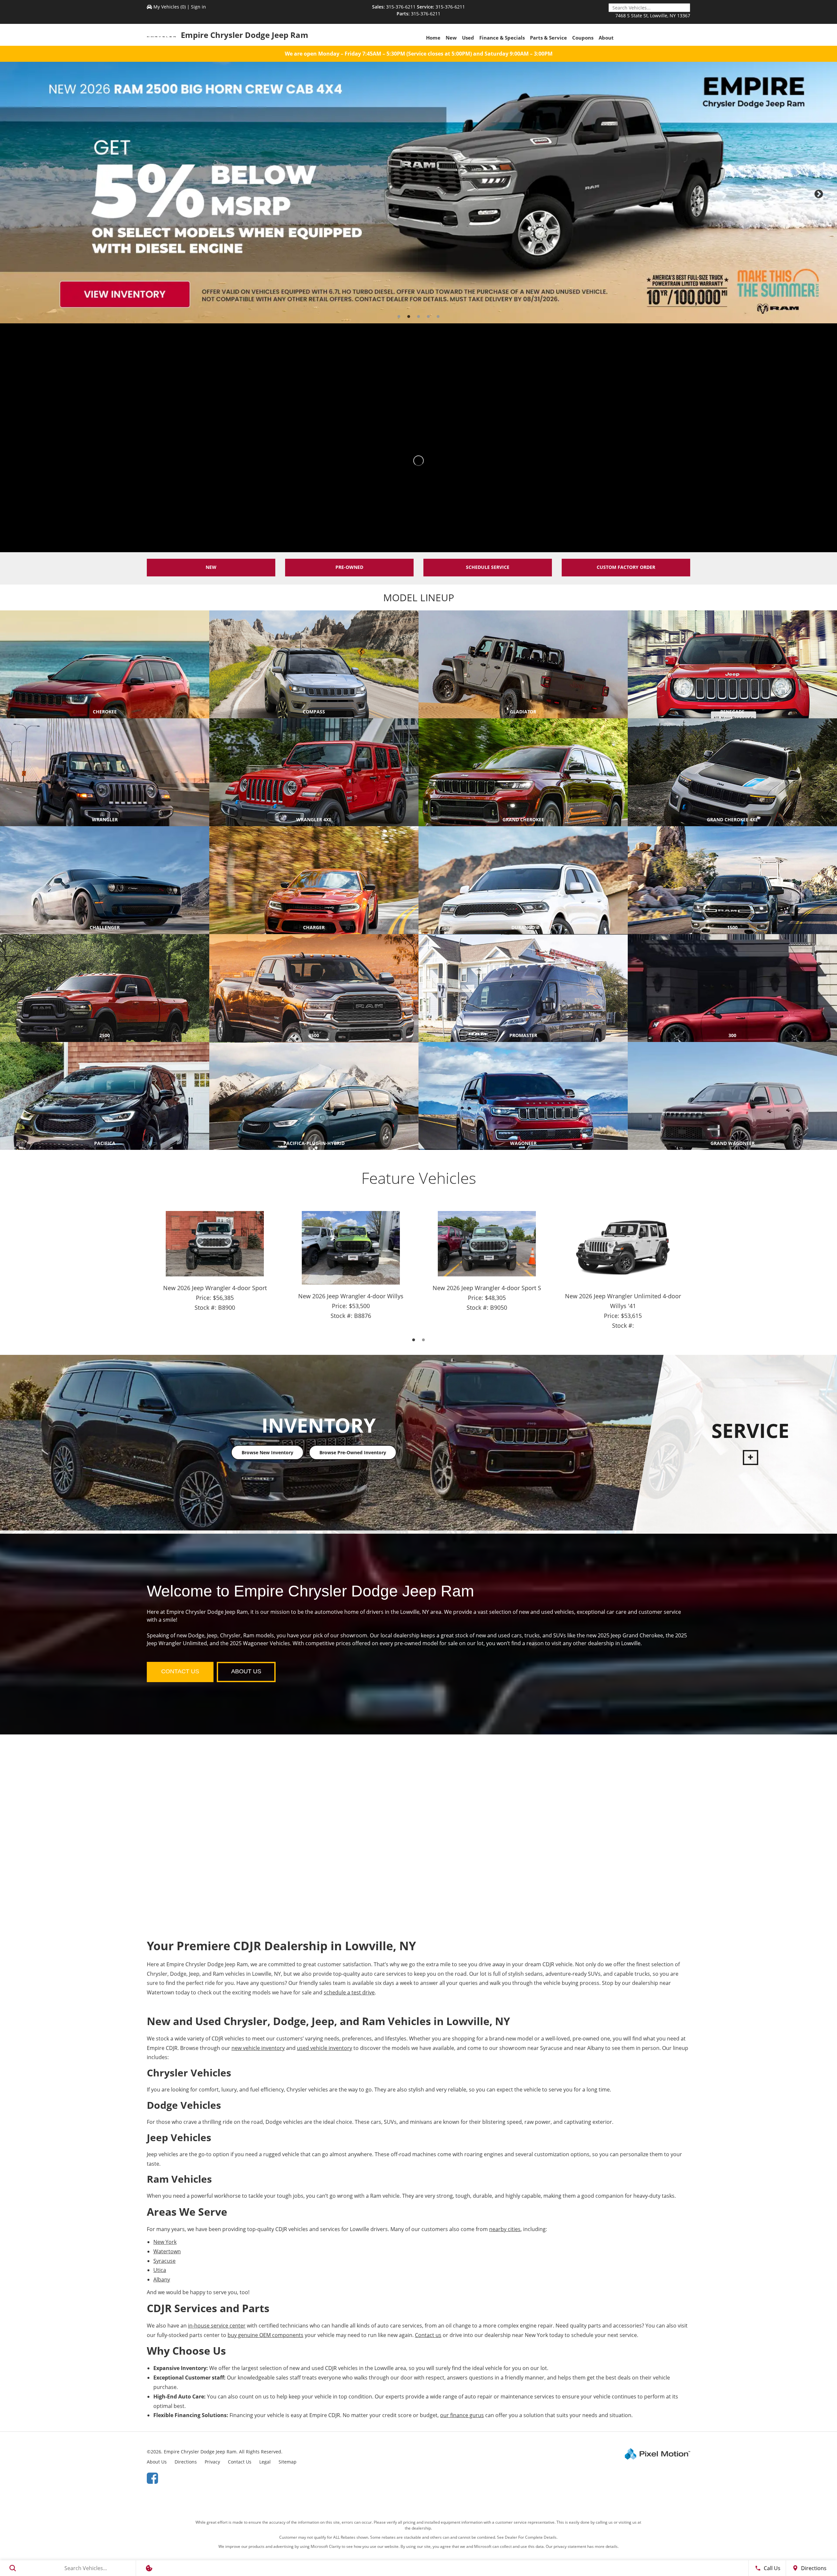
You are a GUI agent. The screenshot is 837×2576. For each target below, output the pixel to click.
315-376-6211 (401, 7)
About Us (157, 2462)
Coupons (583, 38)
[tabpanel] (418, 193)
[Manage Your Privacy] (149, 2568)
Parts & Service (548, 38)
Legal (265, 2462)
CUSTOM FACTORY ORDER (626, 567)
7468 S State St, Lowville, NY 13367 (653, 16)
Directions (186, 2462)
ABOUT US (246, 1671)
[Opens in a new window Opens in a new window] (152, 2478)
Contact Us (240, 2462)
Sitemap (288, 2462)
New (451, 38)
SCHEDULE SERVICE (488, 567)
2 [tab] (409, 317)
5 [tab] (438, 317)
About (606, 38)
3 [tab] (419, 317)
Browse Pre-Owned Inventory (352, 1452)
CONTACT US (180, 1671)
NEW (211, 567)
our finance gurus (462, 2415)
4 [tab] (428, 317)
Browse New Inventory (267, 1452)
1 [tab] (399, 317)
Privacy (212, 2462)
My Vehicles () (170, 7)
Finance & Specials (502, 38)
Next (828, 197)
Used (468, 38)
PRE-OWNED (349, 567)
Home (433, 38)
